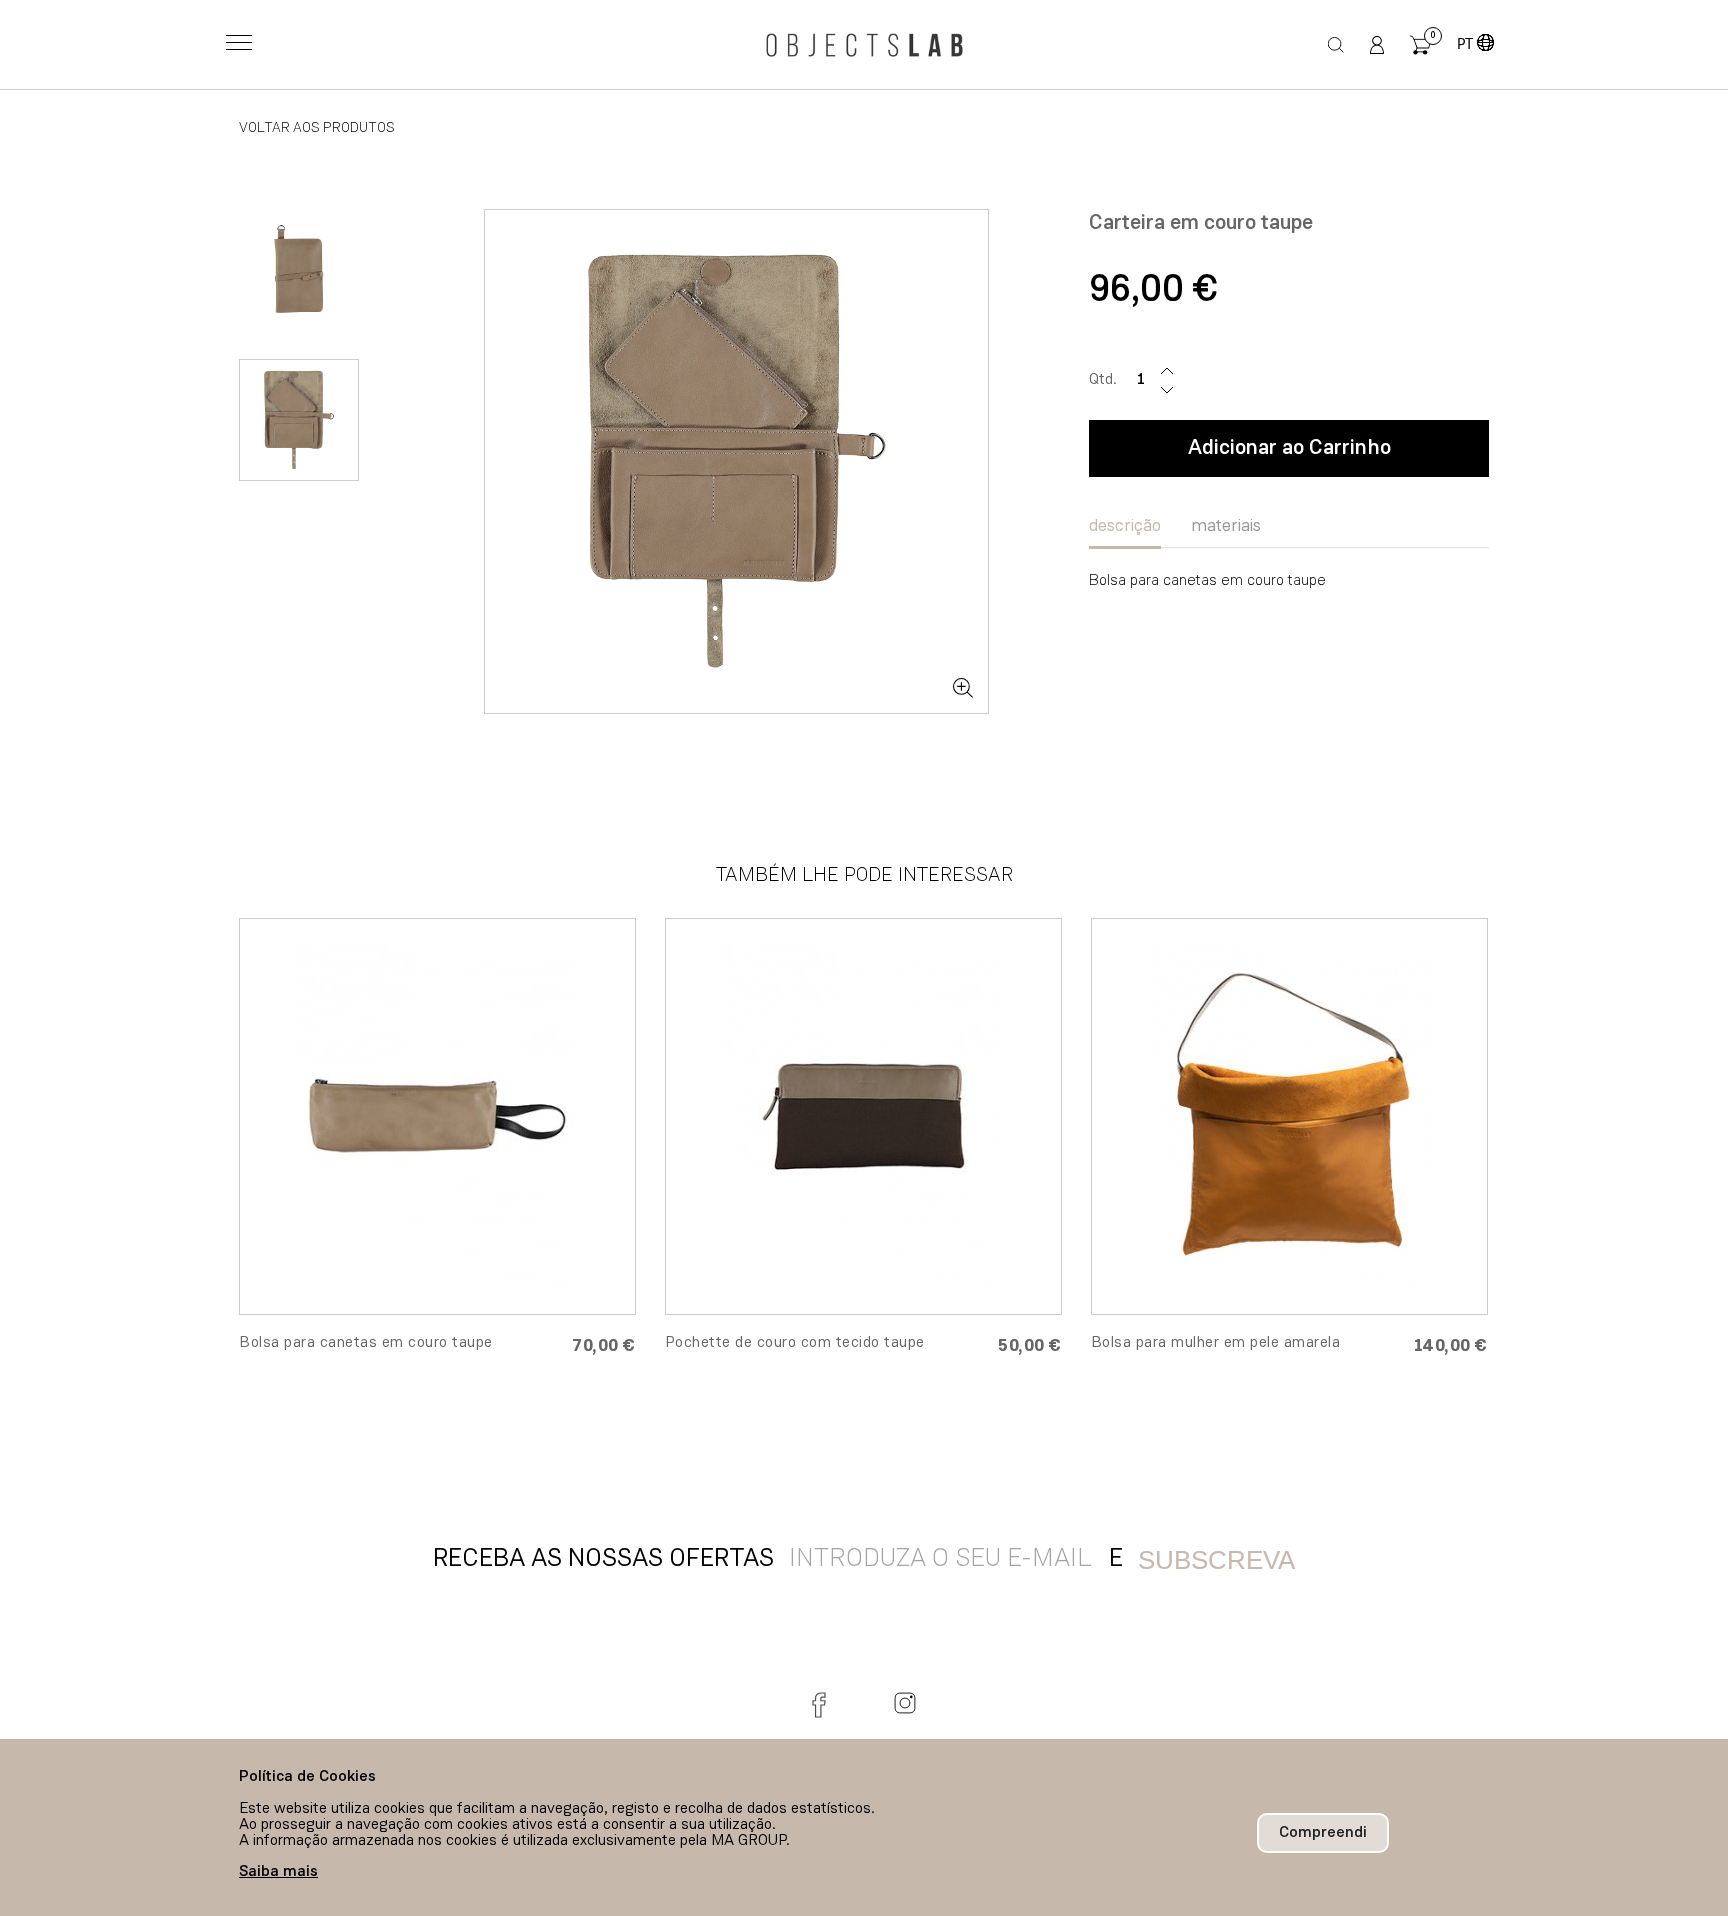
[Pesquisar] (1336, 45)
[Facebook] (823, 1703)
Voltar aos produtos (317, 128)
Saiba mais (278, 1872)
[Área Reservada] (1377, 45)
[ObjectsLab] (864, 45)
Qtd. (1103, 380)
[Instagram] (905, 1703)
